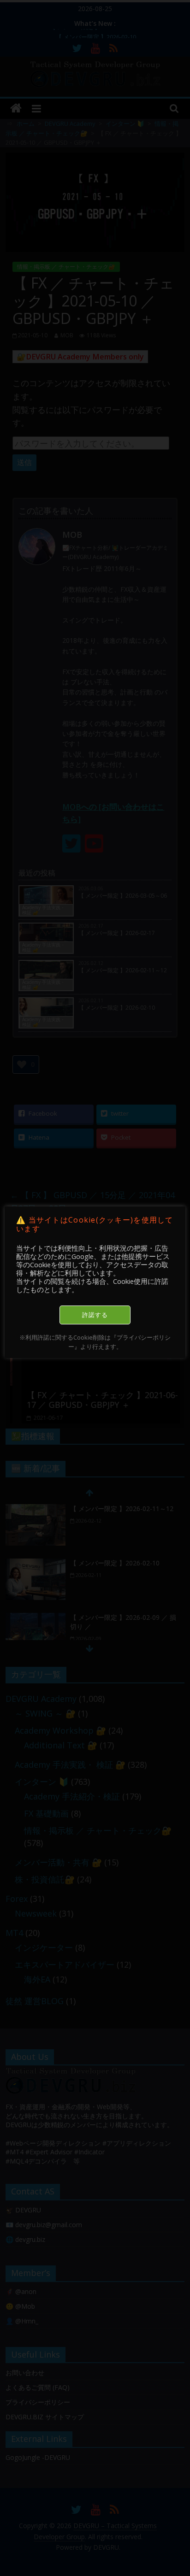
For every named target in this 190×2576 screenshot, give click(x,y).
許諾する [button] (95, 1315)
